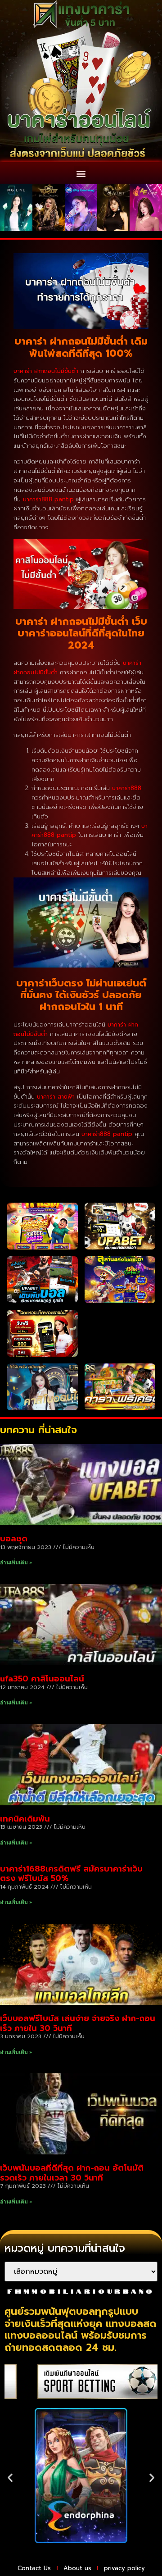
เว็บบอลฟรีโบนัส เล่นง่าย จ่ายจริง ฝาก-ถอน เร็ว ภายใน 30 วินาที (78, 2023)
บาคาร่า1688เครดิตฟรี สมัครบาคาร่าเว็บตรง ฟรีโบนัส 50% (71, 1874)
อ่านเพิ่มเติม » (16, 1563)
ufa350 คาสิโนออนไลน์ (42, 1679)
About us (77, 2568)
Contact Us (34, 2568)
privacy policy (124, 2568)
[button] (81, 173)
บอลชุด (14, 1539)
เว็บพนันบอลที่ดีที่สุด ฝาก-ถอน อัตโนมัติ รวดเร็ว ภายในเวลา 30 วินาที (72, 2173)
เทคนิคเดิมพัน (25, 1819)
